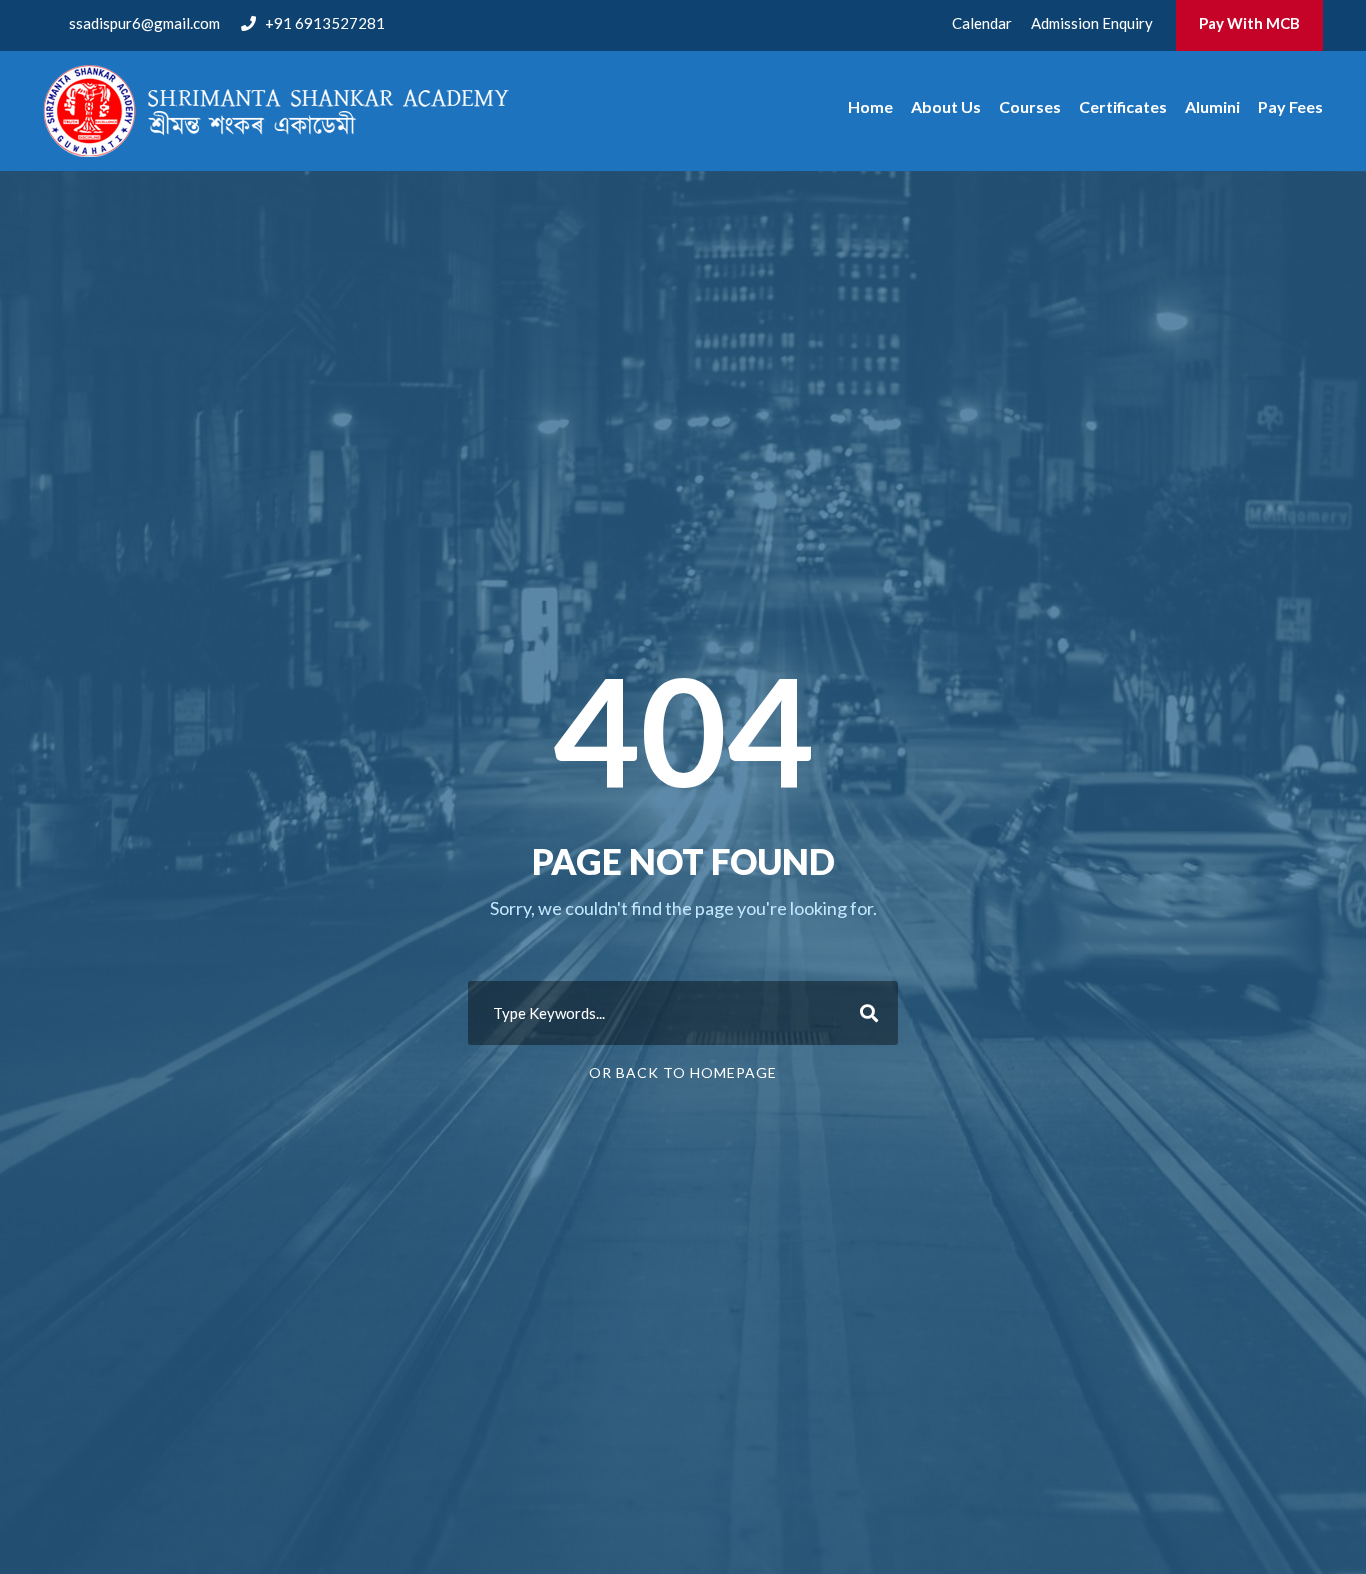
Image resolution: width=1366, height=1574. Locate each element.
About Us (946, 106)
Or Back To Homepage (683, 1072)
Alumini (1212, 106)
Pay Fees (1290, 106)
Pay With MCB (1249, 23)
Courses (1030, 106)
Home (870, 106)
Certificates (1123, 106)
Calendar (982, 23)
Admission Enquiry (1092, 23)
